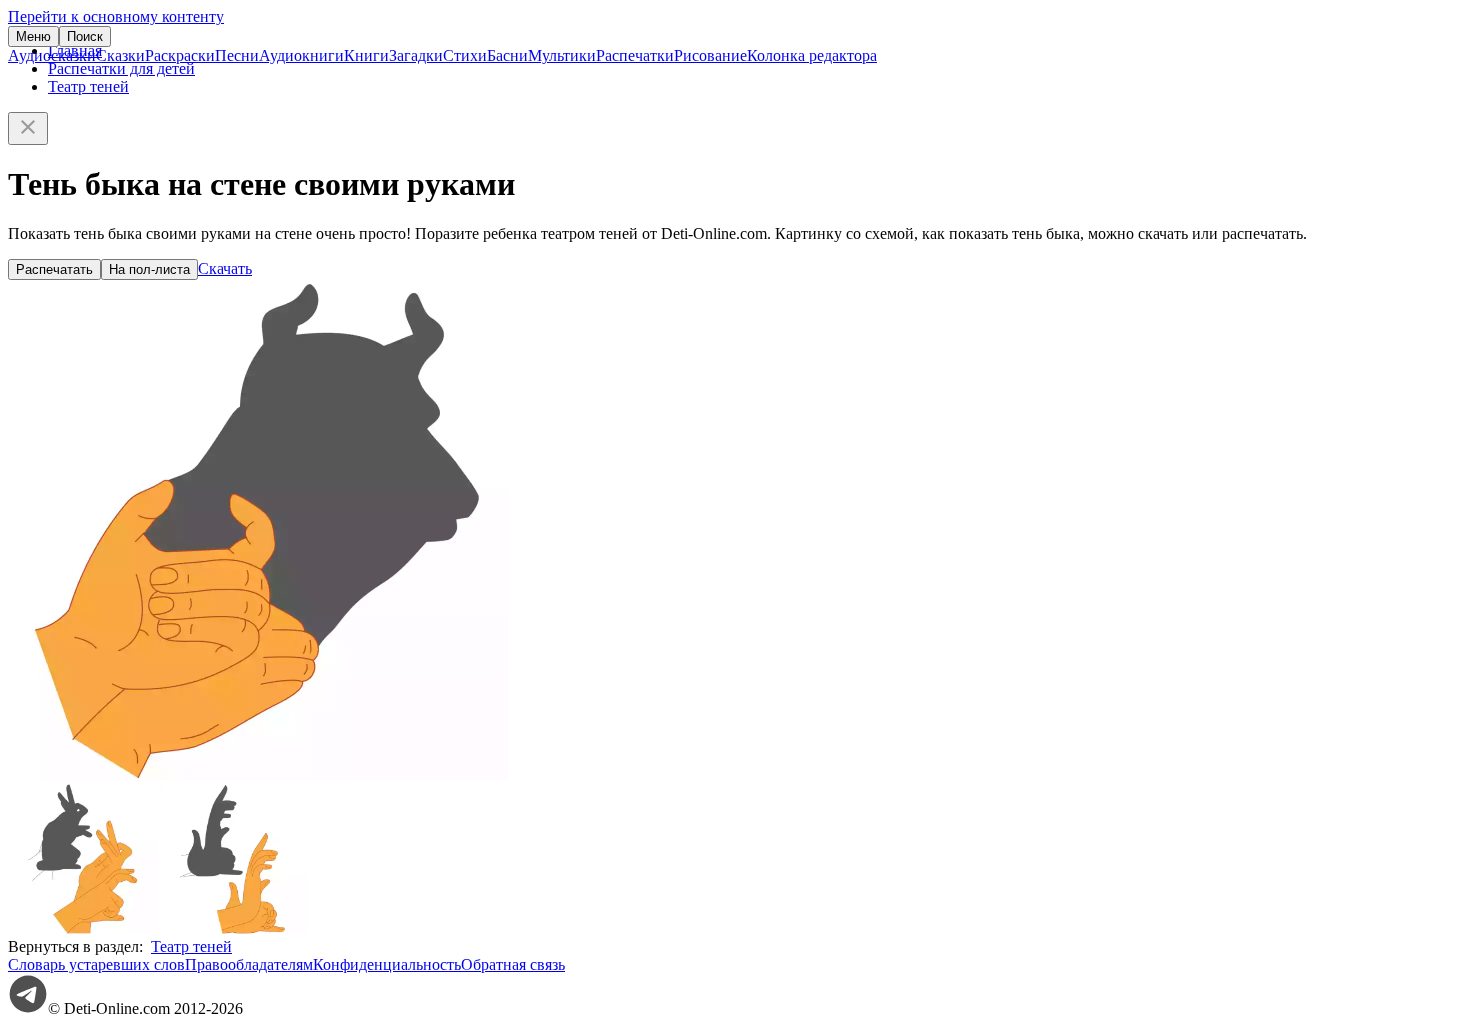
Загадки (416, 55)
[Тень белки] (233, 928)
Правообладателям (249, 964)
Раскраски (180, 55)
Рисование (710, 55)
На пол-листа (149, 269)
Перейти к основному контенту (116, 16)
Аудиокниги (301, 55)
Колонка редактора (812, 55)
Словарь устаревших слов (96, 964)
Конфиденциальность (387, 964)
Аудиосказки (52, 55)
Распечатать (54, 269)
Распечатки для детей (121, 68)
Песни (237, 55)
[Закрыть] (28, 128)
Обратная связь (513, 964)
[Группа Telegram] (28, 1008)
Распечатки (635, 55)
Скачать (225, 268)
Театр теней (88, 86)
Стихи (465, 55)
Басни (507, 55)
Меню (33, 36)
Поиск (85, 36)
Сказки (120, 55)
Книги (366, 55)
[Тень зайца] (83, 928)
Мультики (562, 55)
